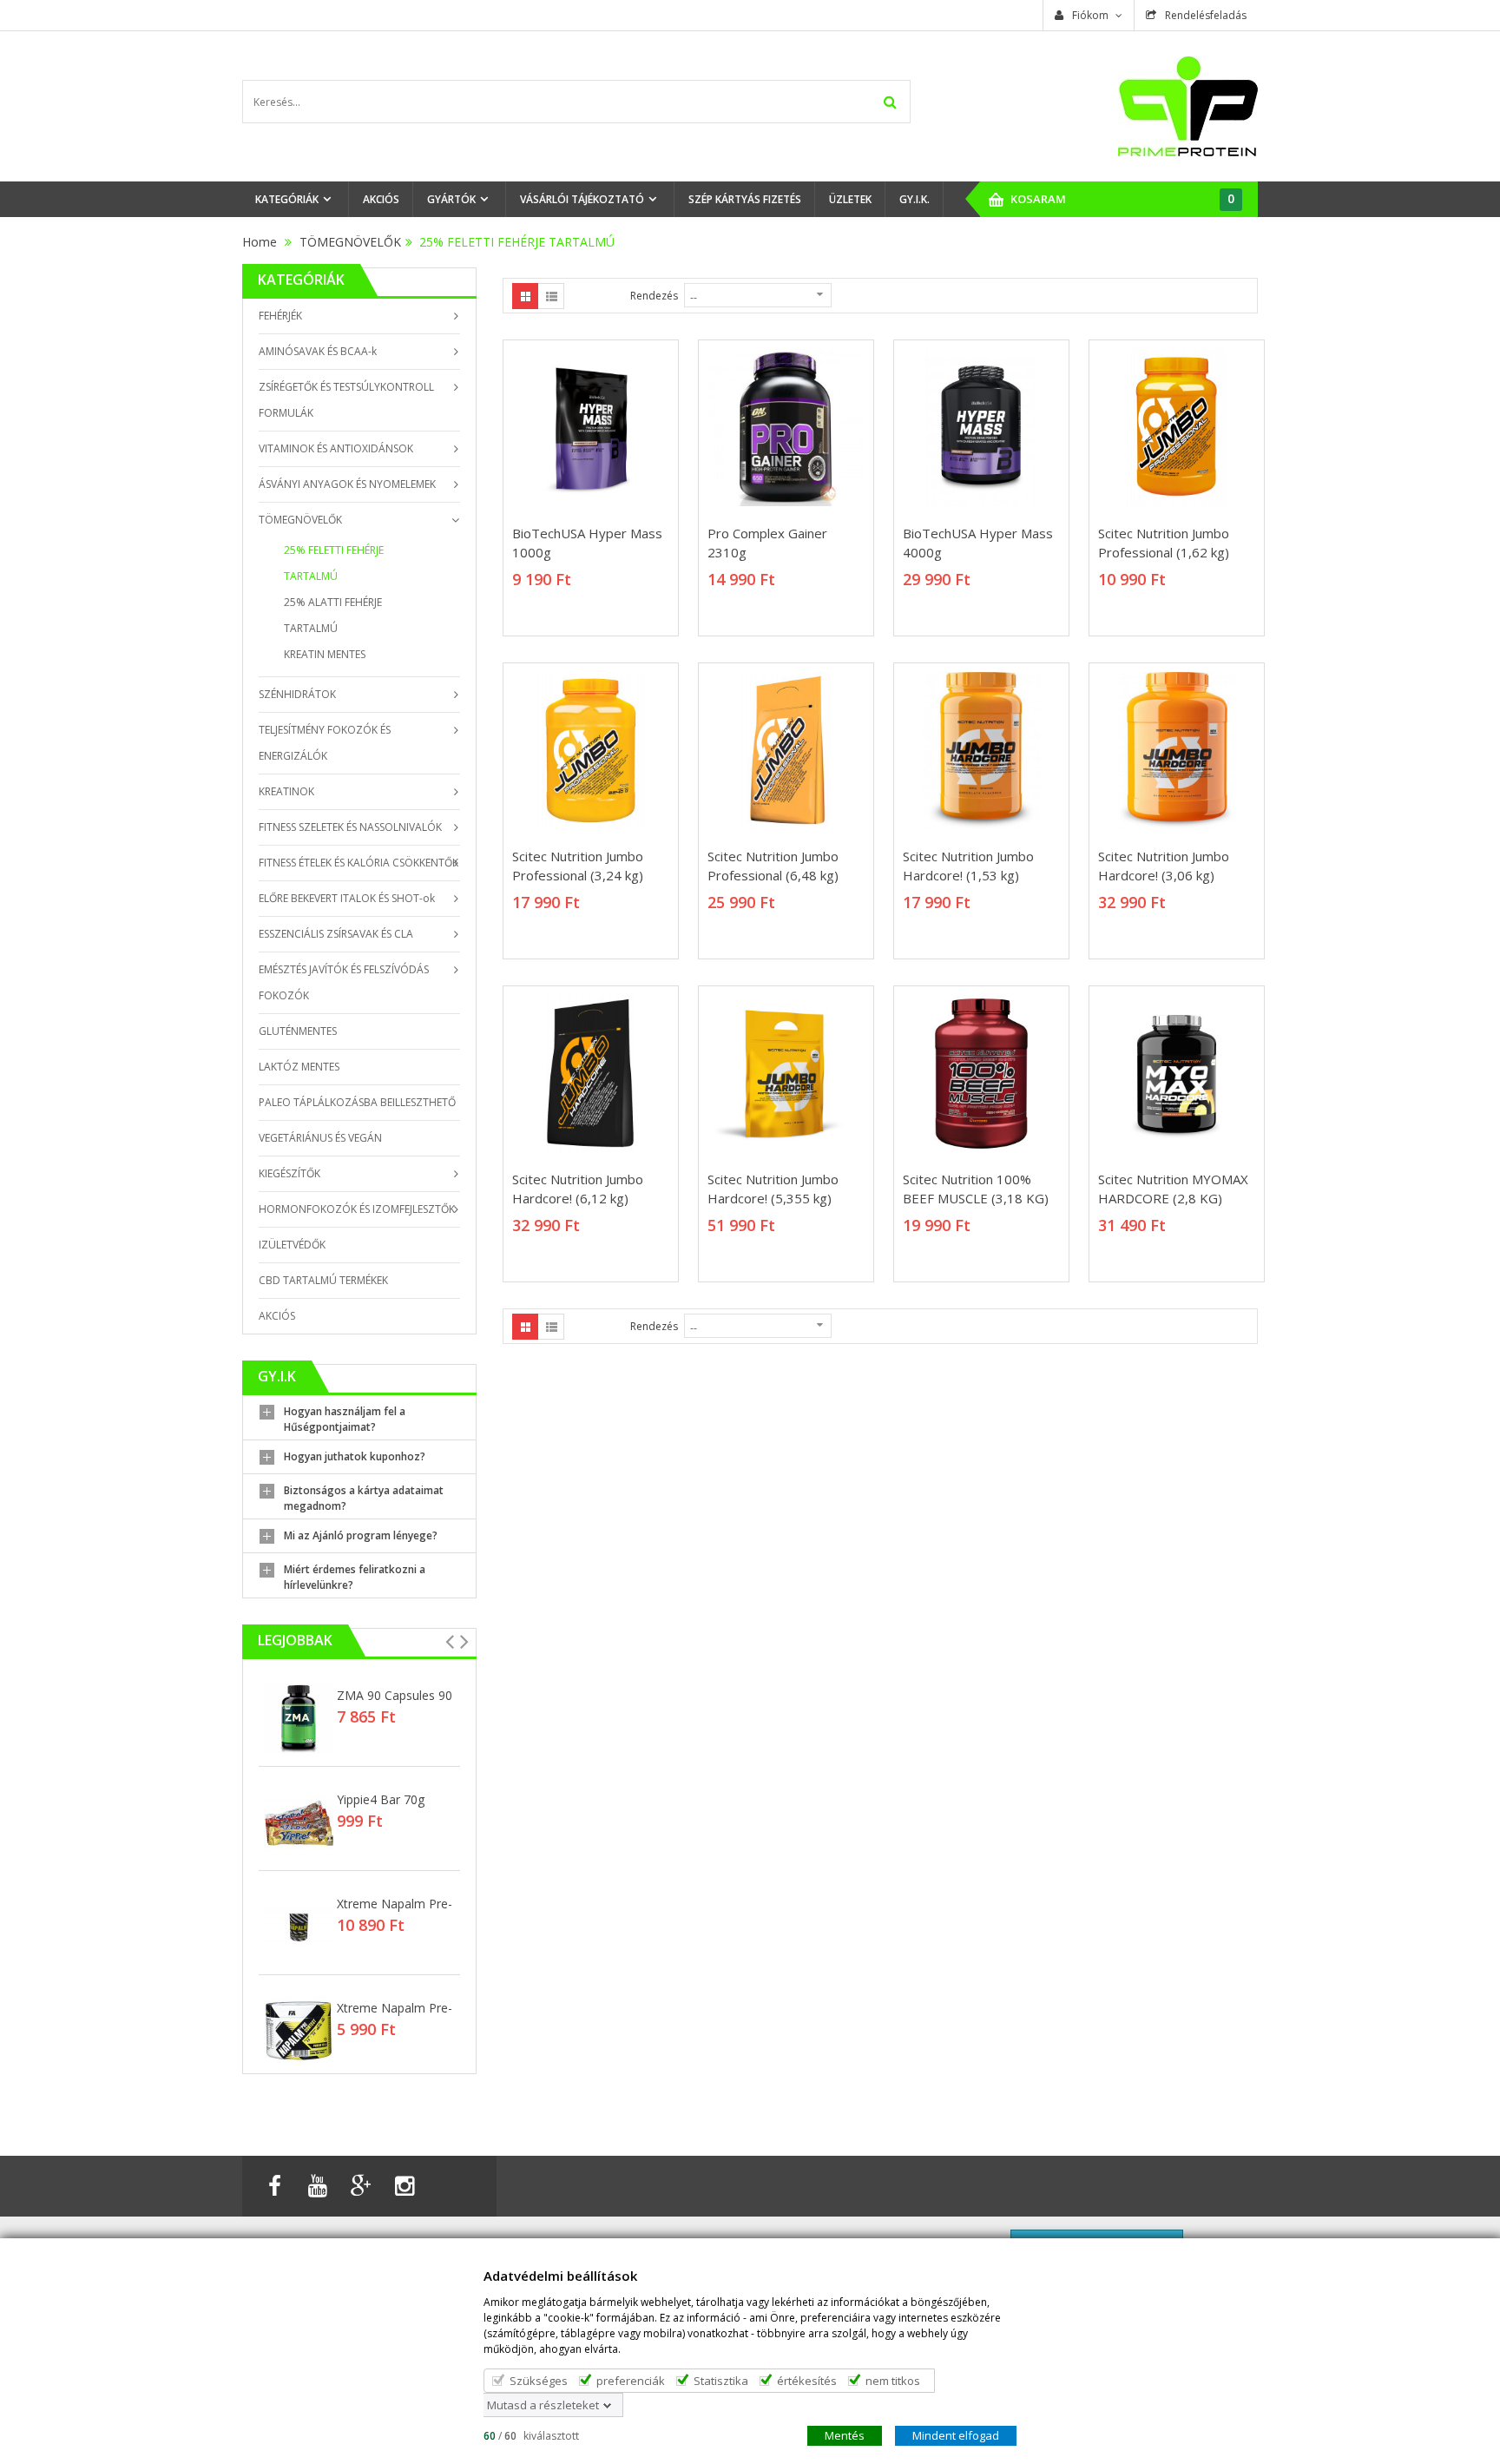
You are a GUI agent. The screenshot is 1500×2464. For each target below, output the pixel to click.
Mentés (845, 2434)
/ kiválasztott (531, 2435)
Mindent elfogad (956, 2434)
